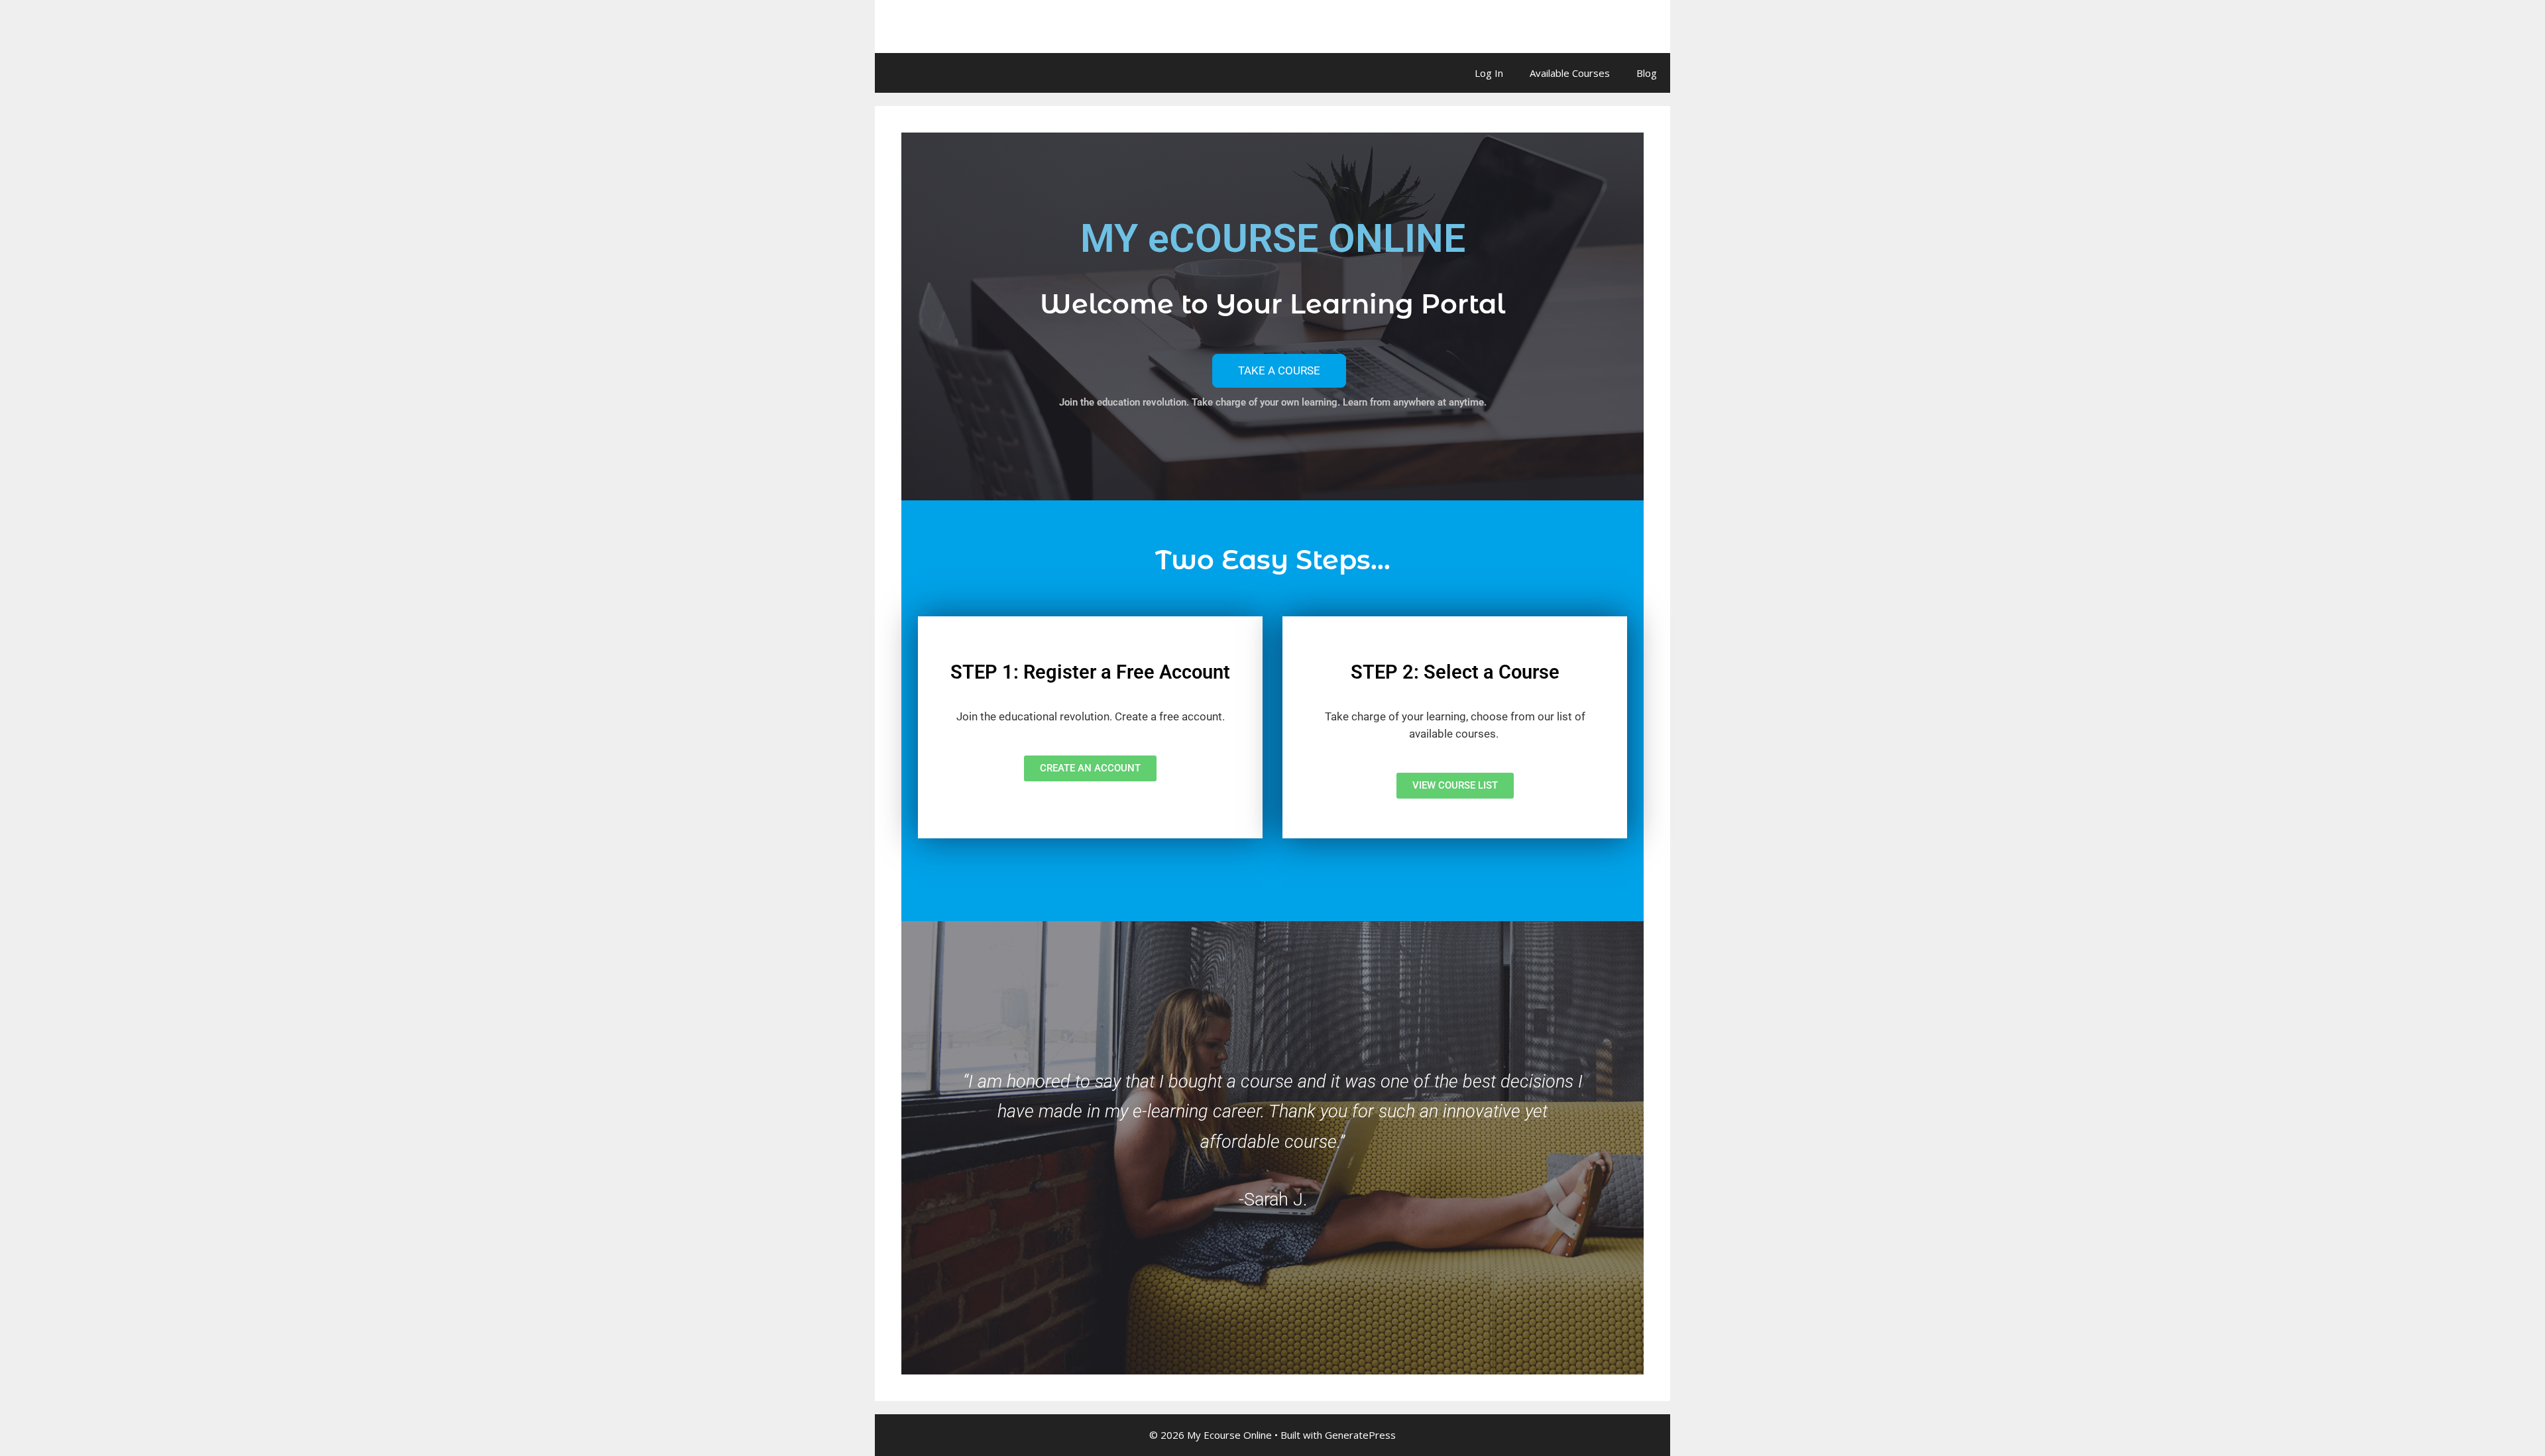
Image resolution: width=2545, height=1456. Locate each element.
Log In (1489, 73)
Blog (1647, 73)
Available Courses (1570, 73)
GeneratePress (1360, 1435)
